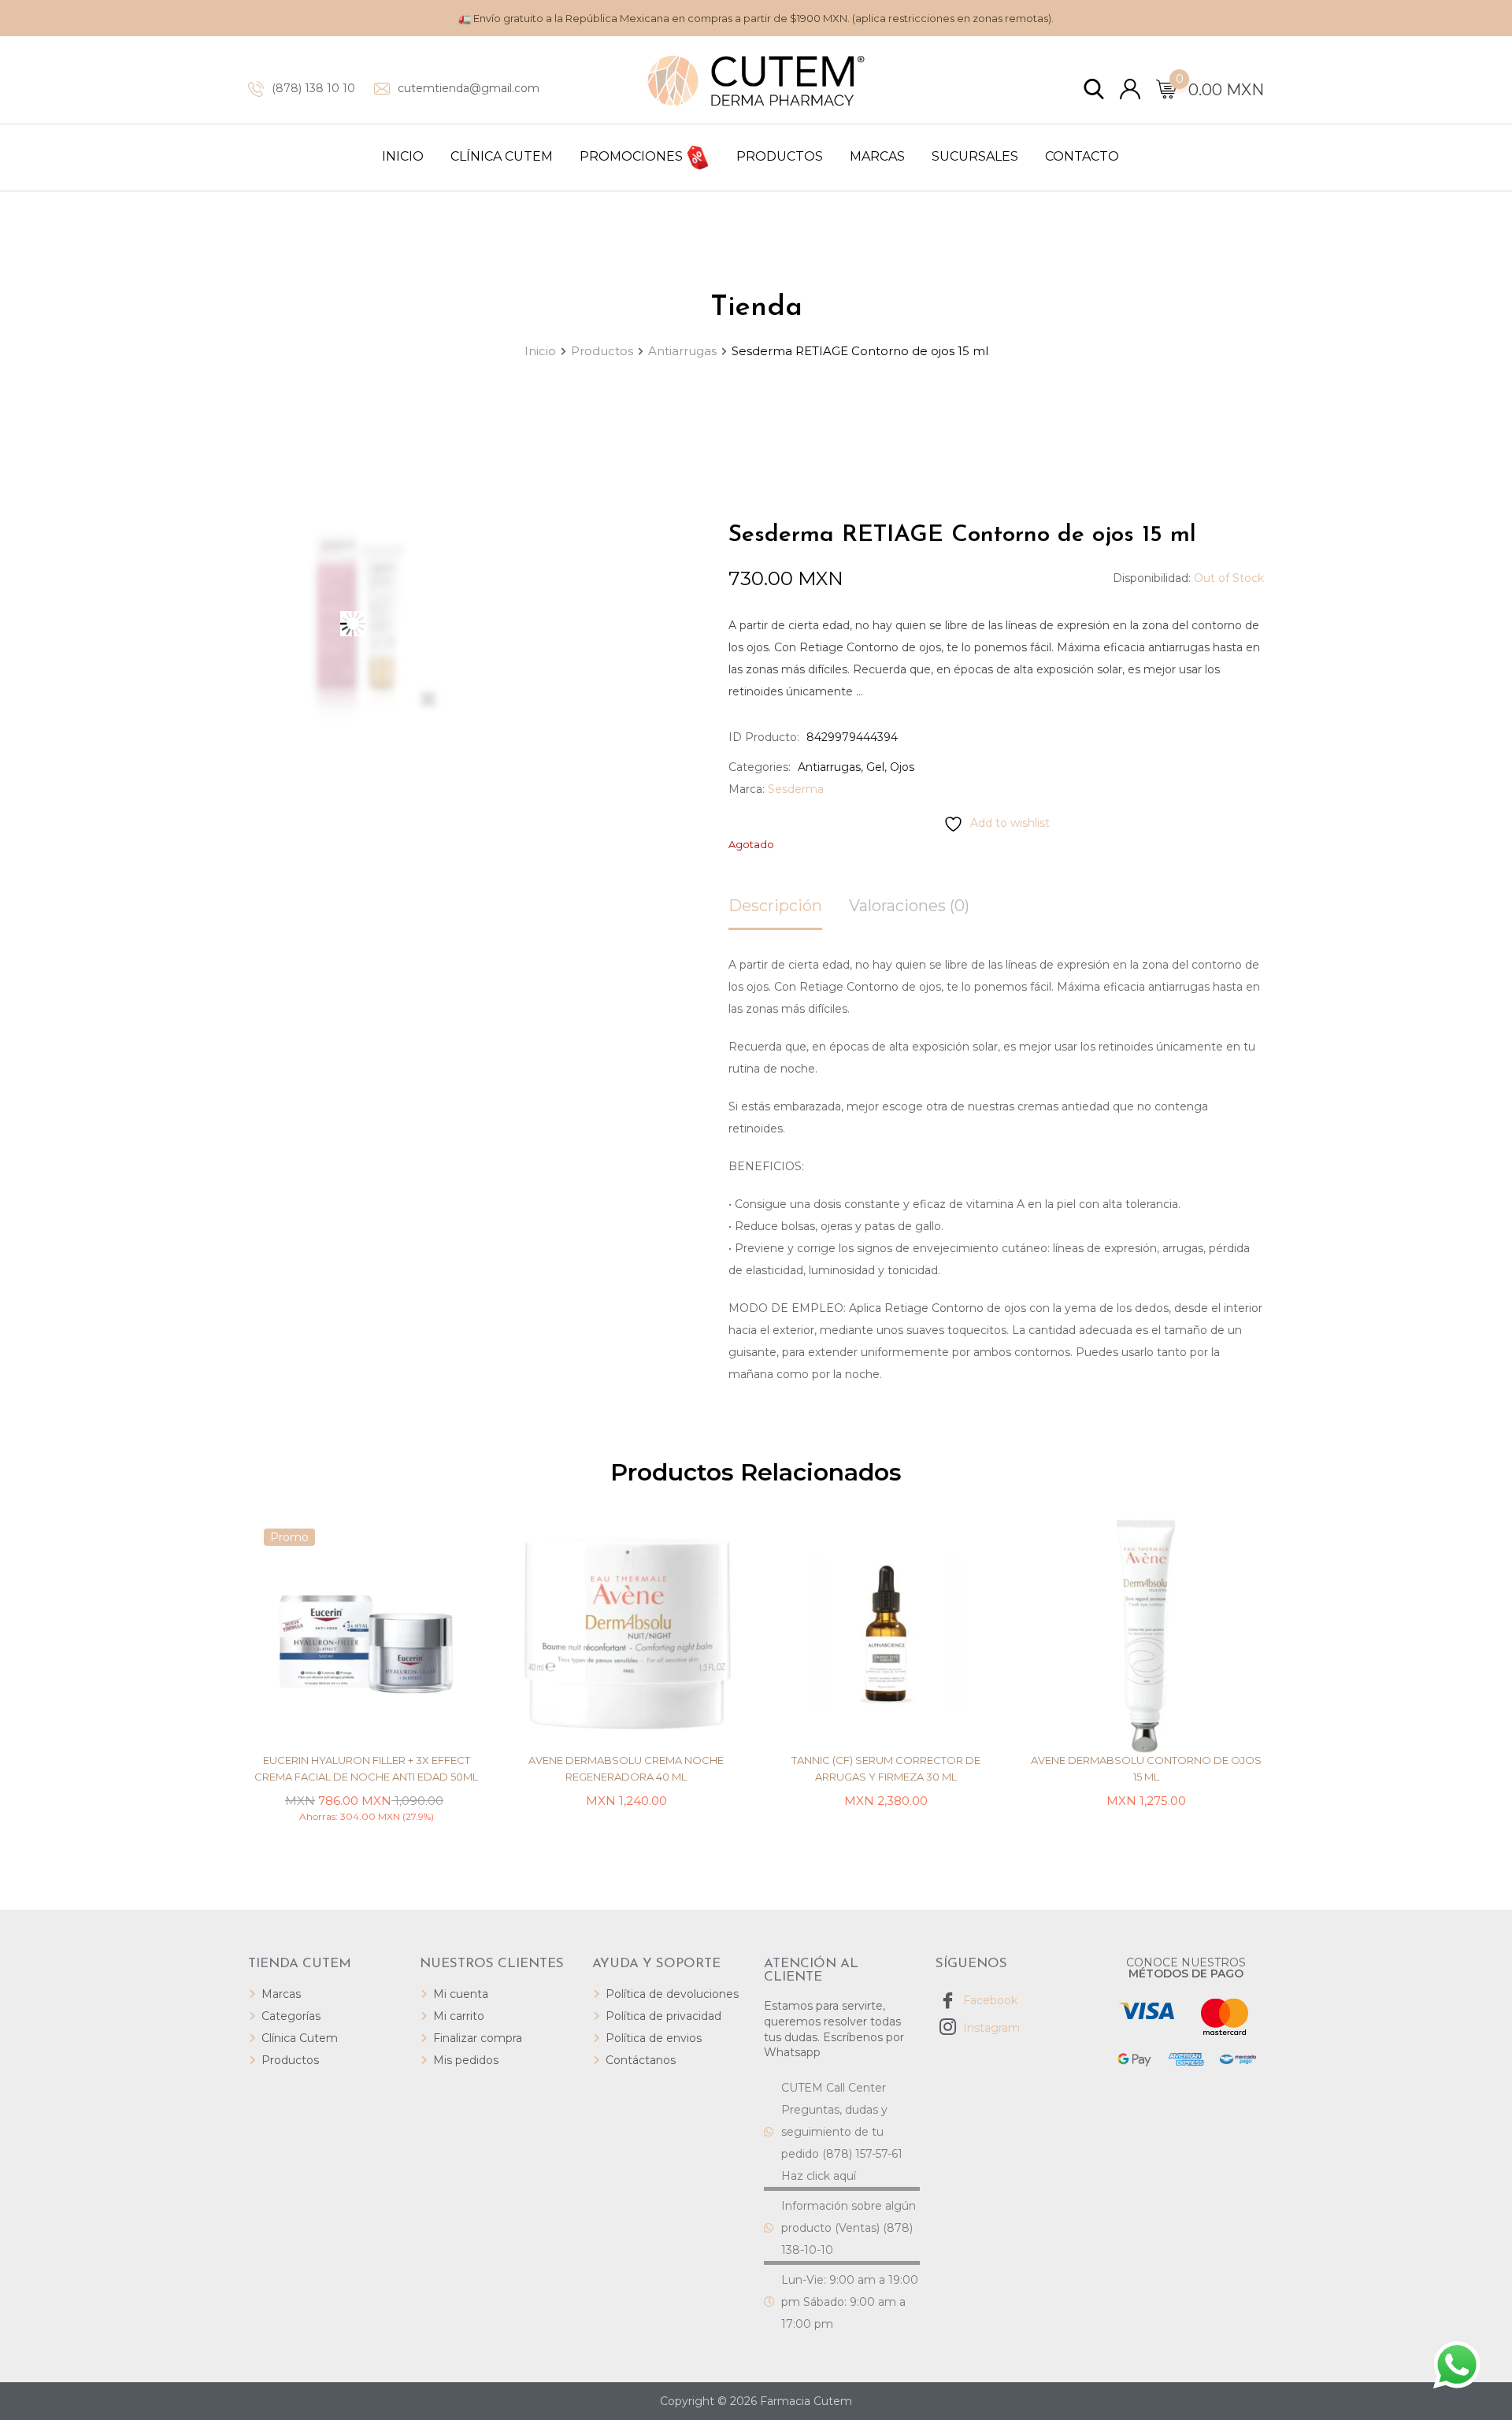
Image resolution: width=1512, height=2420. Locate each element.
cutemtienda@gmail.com (469, 88)
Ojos (902, 767)
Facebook (989, 2000)
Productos (780, 156)
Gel (875, 767)
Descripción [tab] (775, 906)
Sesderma (796, 789)
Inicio (403, 156)
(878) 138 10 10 (313, 88)
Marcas (877, 156)
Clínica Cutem (502, 156)
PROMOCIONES (633, 156)
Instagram (990, 2028)
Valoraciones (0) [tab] (909, 906)
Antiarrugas (829, 767)
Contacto (1082, 156)
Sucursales (975, 156)
